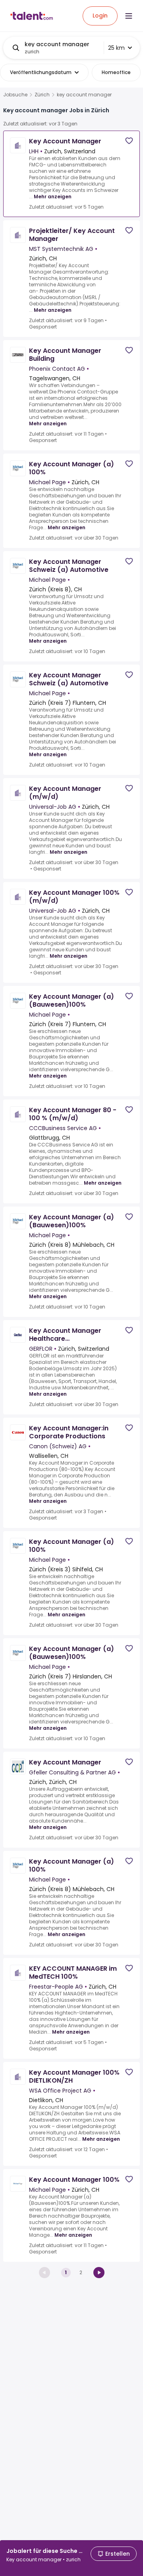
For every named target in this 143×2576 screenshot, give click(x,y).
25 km (116, 48)
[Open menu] (129, 16)
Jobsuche (15, 95)
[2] (99, 2273)
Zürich (42, 95)
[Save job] (129, 141)
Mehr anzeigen (53, 197)
